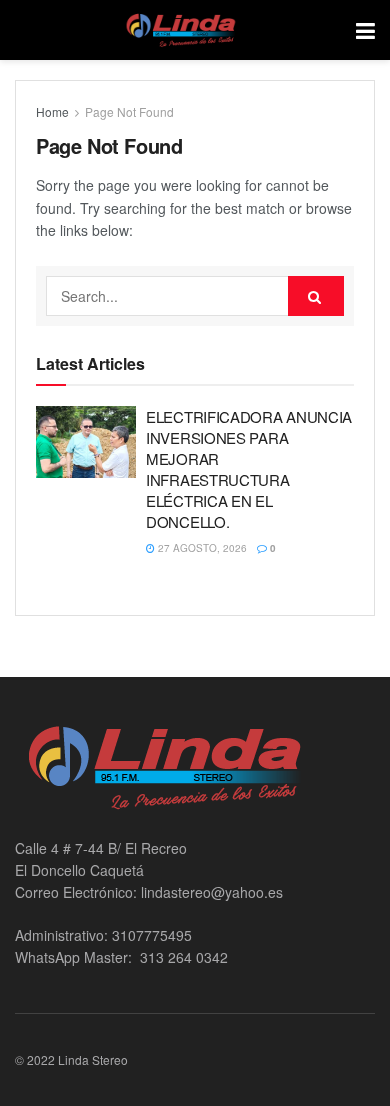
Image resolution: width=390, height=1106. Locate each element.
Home (52, 111)
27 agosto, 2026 (201, 548)
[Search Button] (316, 296)
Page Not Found (129, 111)
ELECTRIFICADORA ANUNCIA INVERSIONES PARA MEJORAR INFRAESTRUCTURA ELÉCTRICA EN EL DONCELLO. (249, 469)
